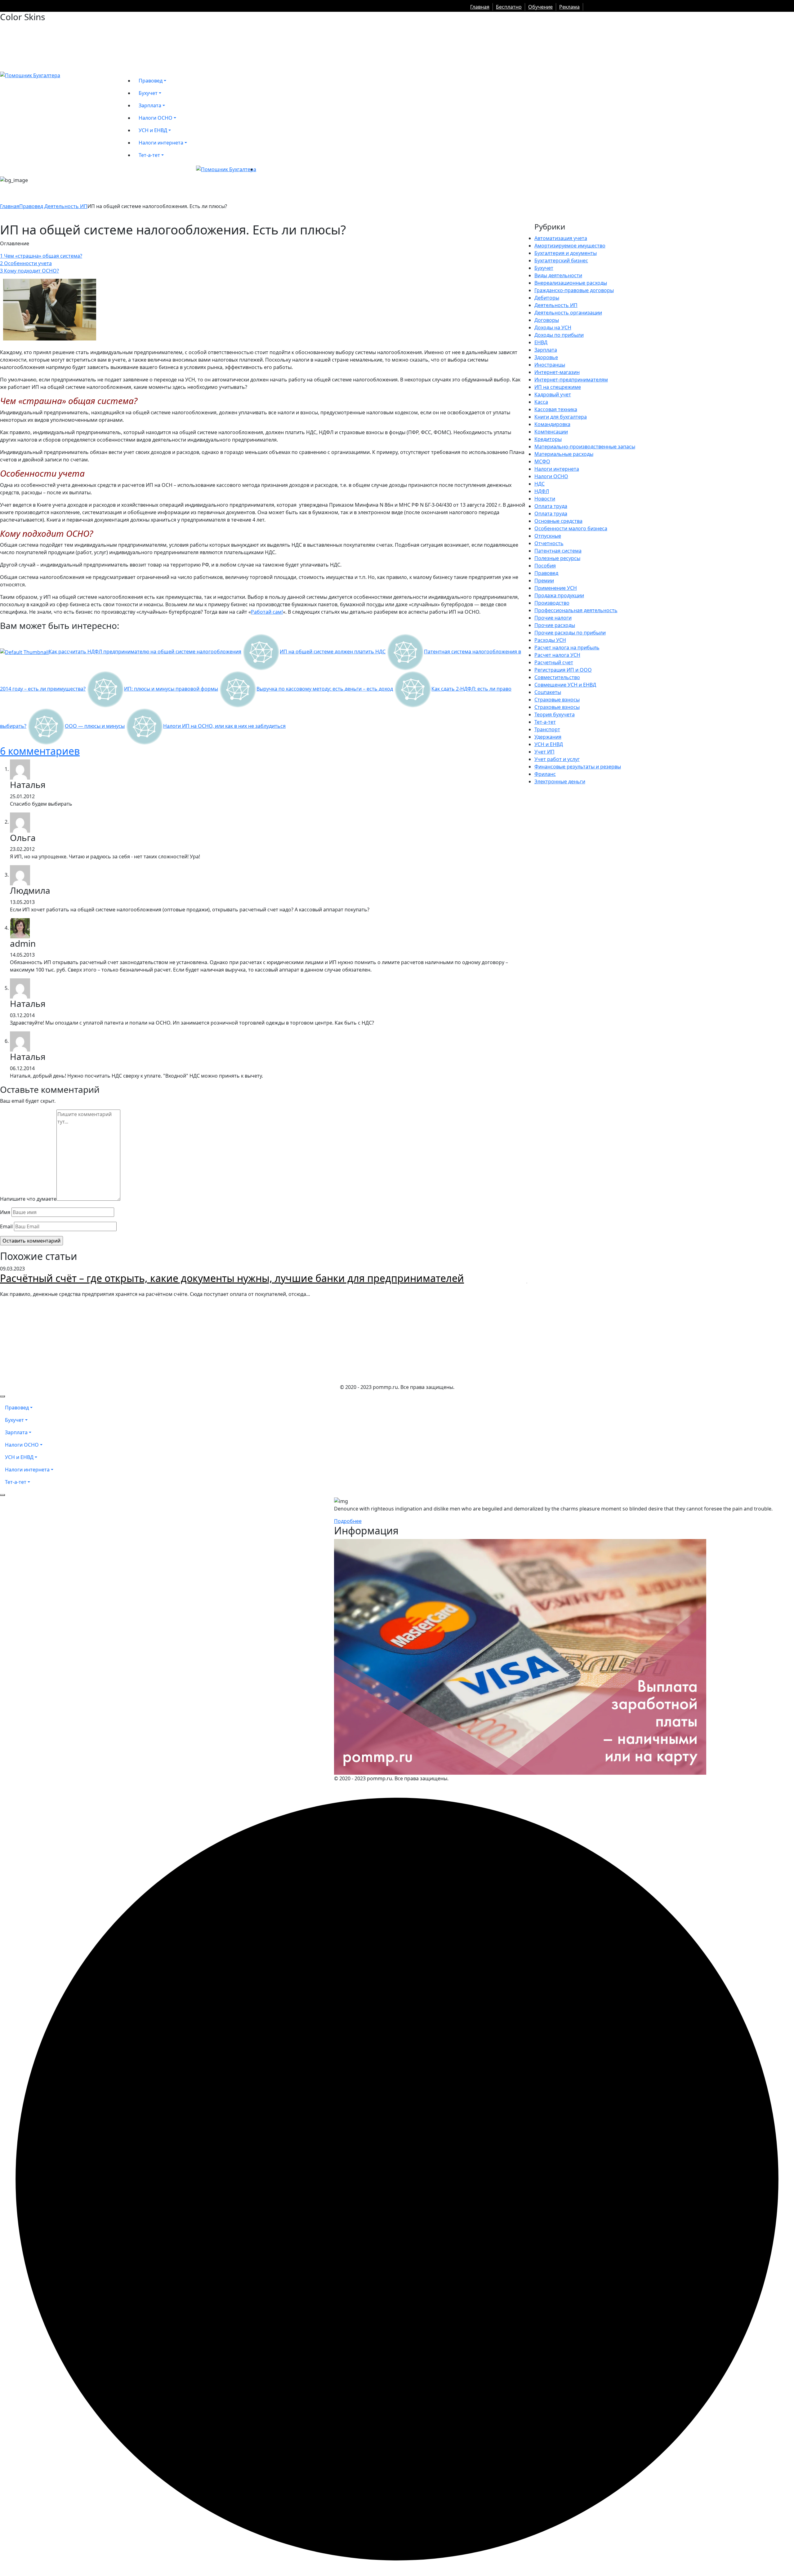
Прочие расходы (555, 625)
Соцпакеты (548, 692)
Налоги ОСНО (551, 476)
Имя (5, 1212)
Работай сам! (267, 612)
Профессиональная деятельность (576, 610)
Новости (545, 499)
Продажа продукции (559, 595)
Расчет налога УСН (557, 655)
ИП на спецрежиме (558, 387)
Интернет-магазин (557, 372)
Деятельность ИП (66, 206)
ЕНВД (541, 342)
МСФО (542, 461)
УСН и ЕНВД (549, 744)
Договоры (547, 320)
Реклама (569, 7)
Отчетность (549, 543)
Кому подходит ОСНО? (29, 271)
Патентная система (558, 551)
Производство (552, 603)
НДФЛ (542, 491)
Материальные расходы (564, 454)
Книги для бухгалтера (561, 417)
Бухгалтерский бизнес (561, 260)
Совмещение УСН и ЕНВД (565, 685)
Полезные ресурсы (557, 558)
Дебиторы (547, 298)
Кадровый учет (553, 394)
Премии (544, 581)
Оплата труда (551, 506)
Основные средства (558, 521)
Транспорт (547, 729)
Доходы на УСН (553, 327)
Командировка (552, 424)
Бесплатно (509, 7)
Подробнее (348, 1521)
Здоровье (546, 357)
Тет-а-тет (545, 722)
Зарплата (546, 350)
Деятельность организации (568, 313)
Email (6, 1226)
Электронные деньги (560, 781)
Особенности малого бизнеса (571, 528)
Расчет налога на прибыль (567, 647)
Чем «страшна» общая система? (41, 256)
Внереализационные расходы (571, 283)
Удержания (548, 737)
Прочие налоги (553, 618)
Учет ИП (544, 752)
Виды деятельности (558, 275)
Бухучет (544, 268)
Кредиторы (548, 439)
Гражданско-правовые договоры (574, 290)
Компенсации (551, 432)
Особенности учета (26, 263)
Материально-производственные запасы (585, 447)
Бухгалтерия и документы (566, 253)
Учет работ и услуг (557, 759)
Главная (480, 7)
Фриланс (545, 774)
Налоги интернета (557, 469)
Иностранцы (550, 365)
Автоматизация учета (561, 238)
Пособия (545, 566)
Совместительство (557, 677)
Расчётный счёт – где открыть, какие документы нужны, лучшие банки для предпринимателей (232, 1278)
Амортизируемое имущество (570, 246)
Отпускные (548, 536)
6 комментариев (40, 751)
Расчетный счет (554, 662)
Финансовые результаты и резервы (578, 767)
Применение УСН (556, 588)
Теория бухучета (555, 714)
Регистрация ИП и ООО (563, 670)
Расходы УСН (550, 640)
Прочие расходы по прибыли (570, 633)
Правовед (31, 206)
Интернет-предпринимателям (571, 380)
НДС (540, 484)
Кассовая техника (556, 409)
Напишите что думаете (28, 1199)
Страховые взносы (557, 700)
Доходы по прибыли (559, 335)
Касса (541, 402)
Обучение (540, 7)
